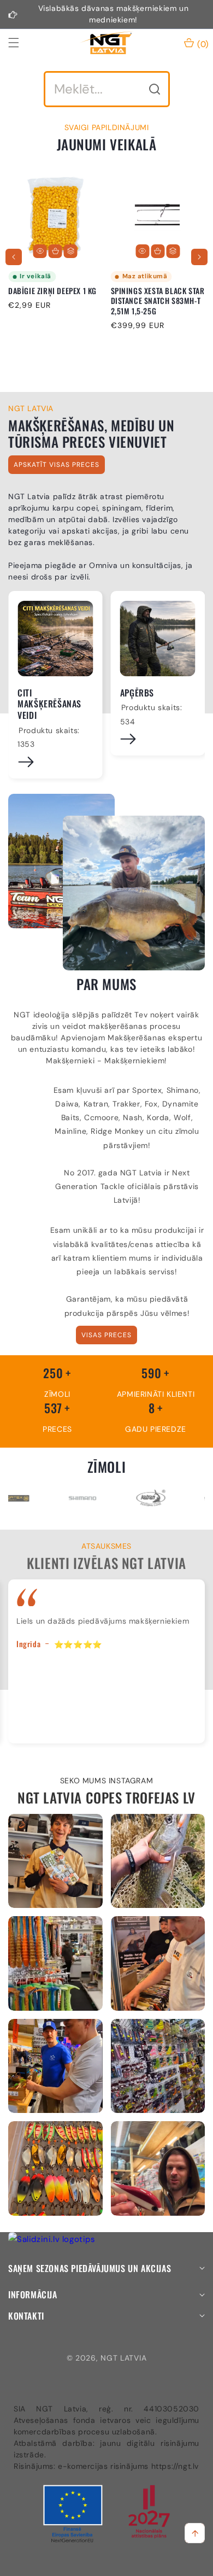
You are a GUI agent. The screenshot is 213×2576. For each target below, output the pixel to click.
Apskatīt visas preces (57, 465)
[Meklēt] (155, 89)
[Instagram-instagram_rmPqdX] (158, 1963)
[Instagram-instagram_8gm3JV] (55, 1963)
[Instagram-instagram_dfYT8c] (158, 2168)
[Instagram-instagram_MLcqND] (55, 2168)
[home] (133, 2564)
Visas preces (106, 1335)
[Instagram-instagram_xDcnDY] (158, 1861)
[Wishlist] (79, 2564)
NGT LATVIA (123, 2358)
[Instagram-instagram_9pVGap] (55, 1861)
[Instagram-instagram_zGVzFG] (55, 2066)
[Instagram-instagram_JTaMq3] (158, 2066)
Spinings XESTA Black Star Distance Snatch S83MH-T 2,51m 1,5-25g (158, 301)
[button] (20, 43)
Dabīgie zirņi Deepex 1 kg (52, 291)
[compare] (71, 251)
